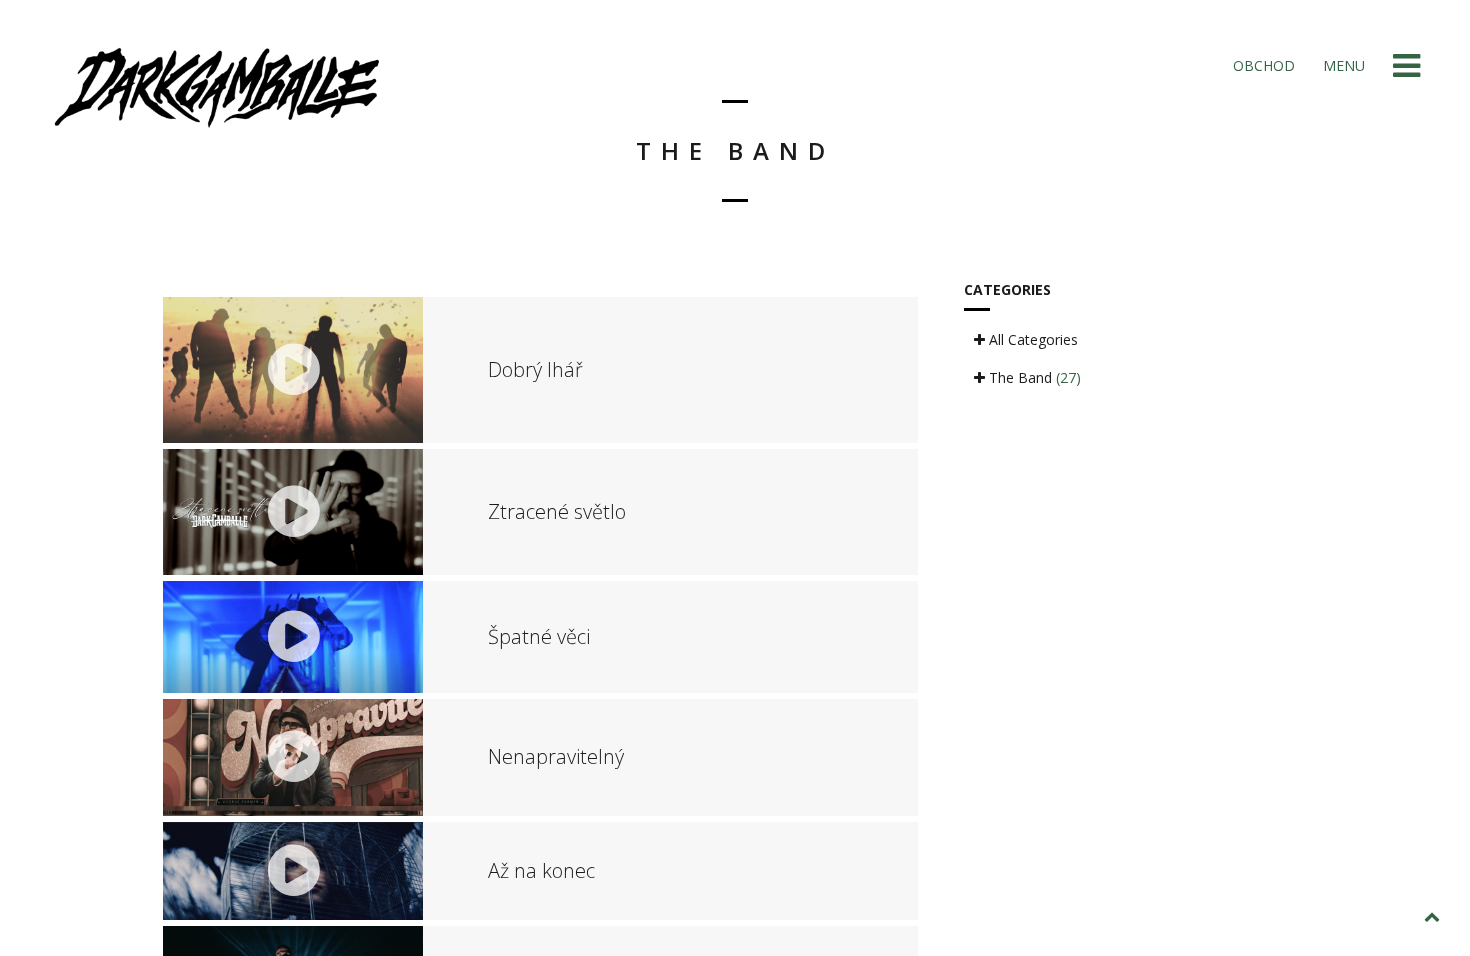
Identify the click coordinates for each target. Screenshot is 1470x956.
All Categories (1031, 339)
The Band (1033, 377)
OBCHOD (1262, 65)
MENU (1342, 65)
